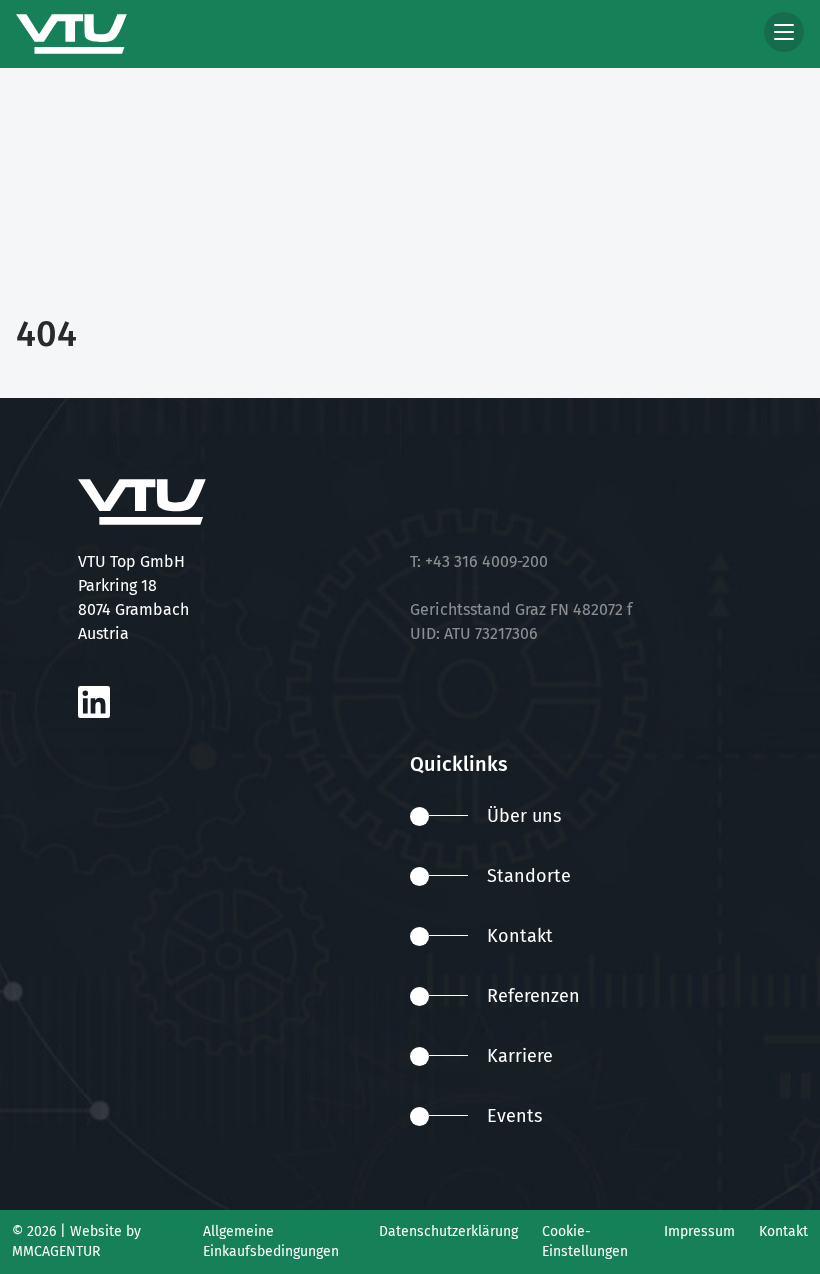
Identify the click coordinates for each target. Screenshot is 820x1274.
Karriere (520, 1056)
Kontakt (520, 936)
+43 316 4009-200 (486, 561)
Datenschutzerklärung (448, 1231)
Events (514, 1116)
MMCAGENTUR (56, 1251)
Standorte (529, 876)
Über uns (524, 816)
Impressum (699, 1231)
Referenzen (533, 996)
